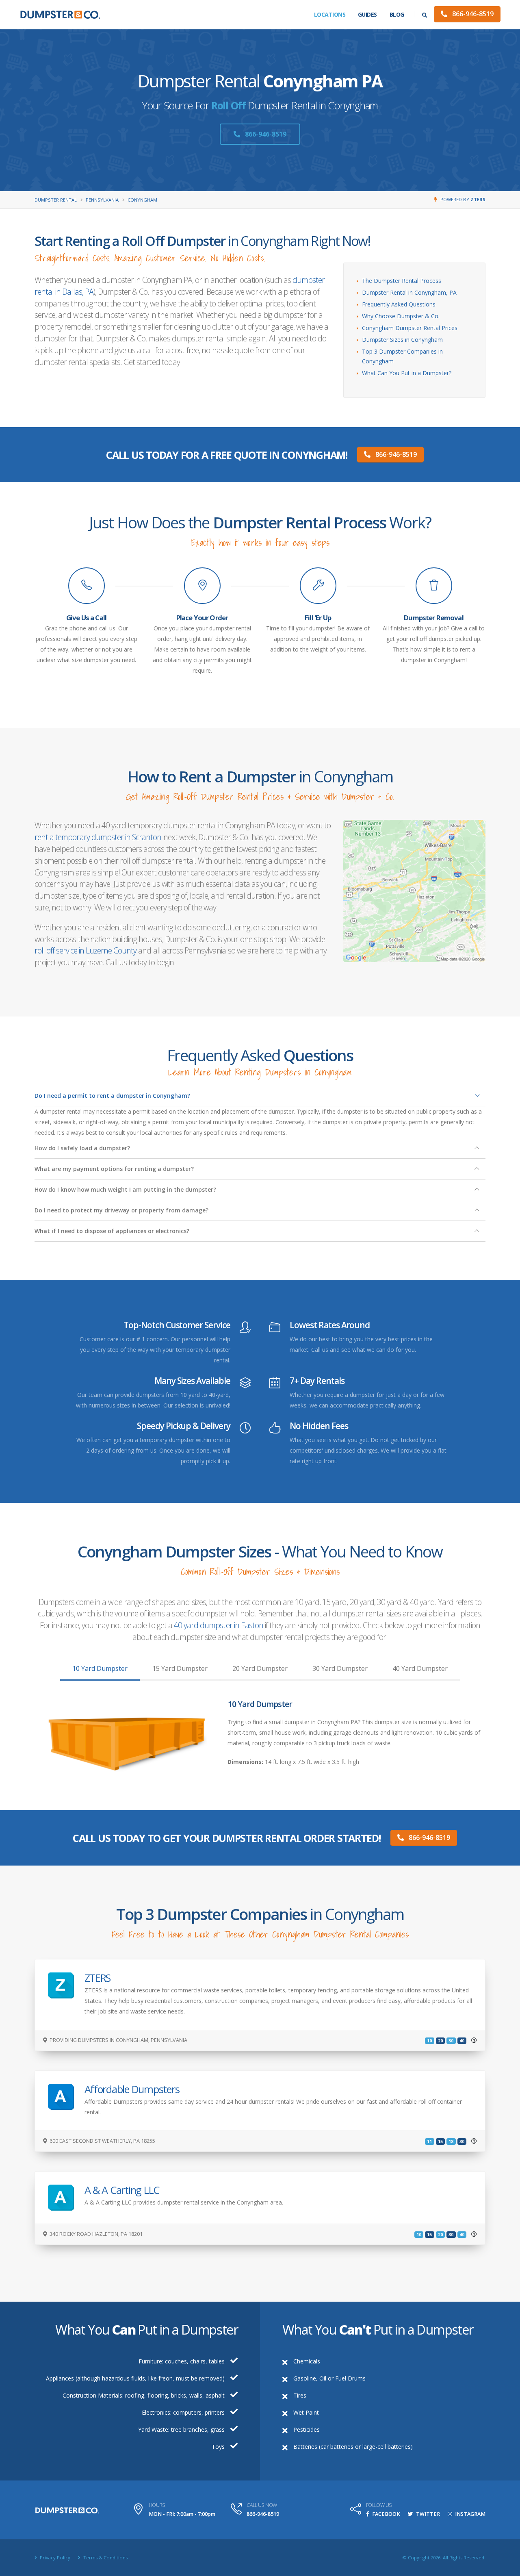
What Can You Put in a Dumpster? (407, 373)
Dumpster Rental (56, 200)
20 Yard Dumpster (260, 1668)
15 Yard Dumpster (180, 1668)
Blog (397, 14)
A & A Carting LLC (122, 2190)
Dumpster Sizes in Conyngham (402, 340)
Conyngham (142, 200)
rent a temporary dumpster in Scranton (98, 837)
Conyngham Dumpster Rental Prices (410, 328)
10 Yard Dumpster (100, 1668)
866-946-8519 (472, 14)
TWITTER (427, 2514)
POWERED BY (463, 199)
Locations (330, 14)
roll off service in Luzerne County (86, 950)
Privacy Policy (54, 2558)
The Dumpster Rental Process (402, 281)
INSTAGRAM (470, 2514)
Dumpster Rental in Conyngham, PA (409, 292)
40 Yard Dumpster (420, 1668)
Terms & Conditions (105, 2558)
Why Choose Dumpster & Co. (401, 316)
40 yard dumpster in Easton (219, 1625)
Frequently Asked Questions (399, 304)
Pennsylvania (102, 200)
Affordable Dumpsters (132, 2089)
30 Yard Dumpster (340, 1668)
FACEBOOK (386, 2514)
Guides (367, 14)
